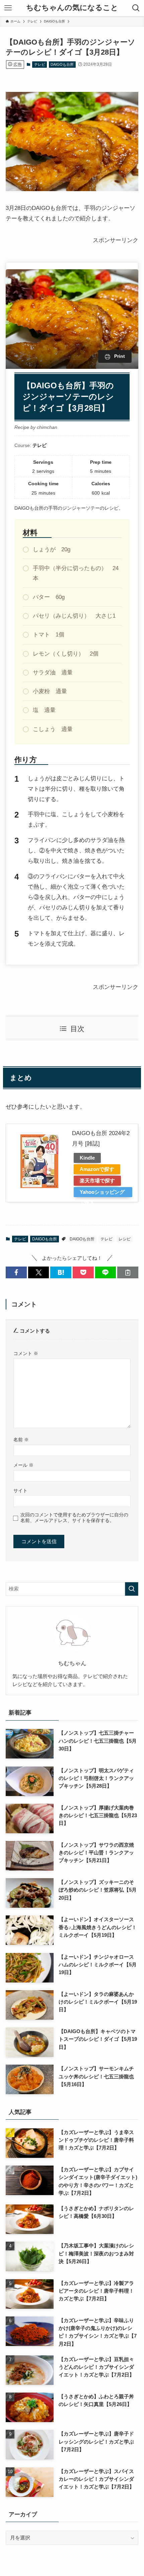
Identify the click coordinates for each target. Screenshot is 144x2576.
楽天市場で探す (97, 1181)
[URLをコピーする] (128, 1272)
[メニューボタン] (8, 8)
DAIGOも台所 (62, 64)
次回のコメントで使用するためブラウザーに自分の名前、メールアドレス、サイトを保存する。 (74, 1518)
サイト (20, 1491)
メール (23, 1465)
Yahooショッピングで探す (102, 1193)
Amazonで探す (97, 1169)
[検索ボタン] (136, 8)
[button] (16, 1272)
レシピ (125, 1239)
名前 (21, 1440)
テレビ (40, 64)
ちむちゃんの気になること (72, 8)
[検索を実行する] (132, 1589)
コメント (26, 1353)
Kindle (87, 1158)
